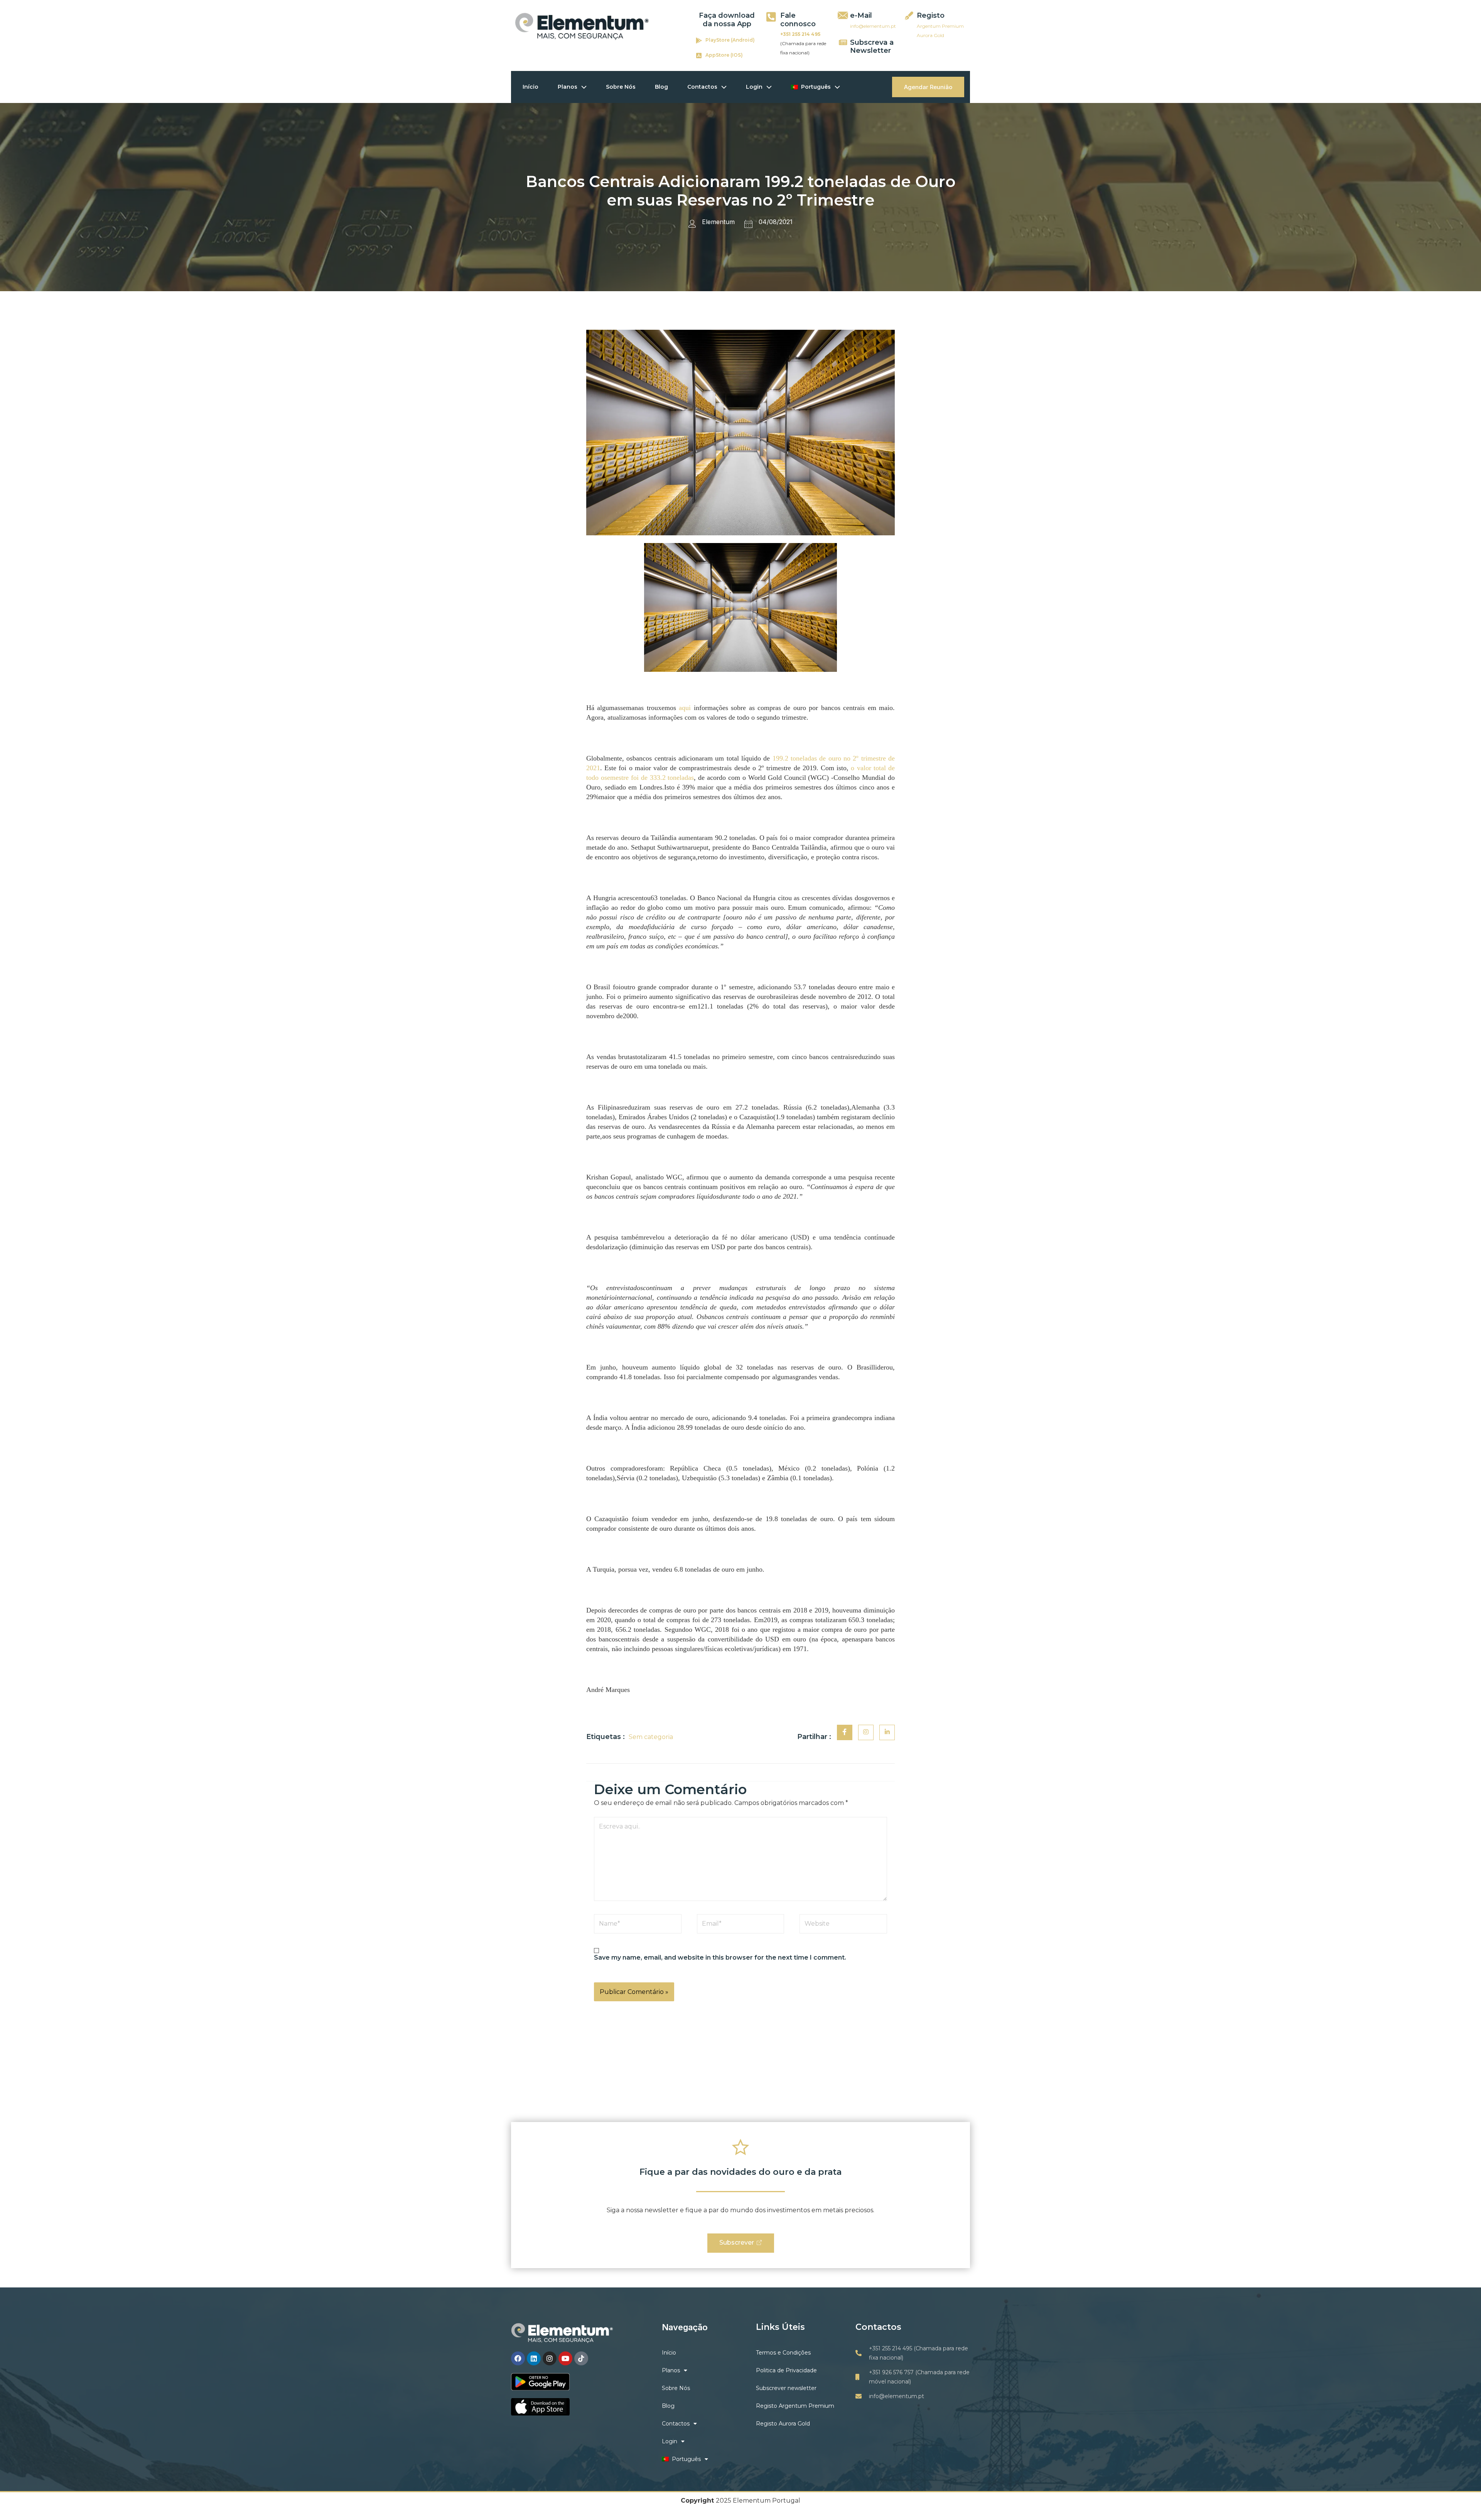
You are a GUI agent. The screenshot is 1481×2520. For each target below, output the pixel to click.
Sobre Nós (621, 87)
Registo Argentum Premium (795, 2406)
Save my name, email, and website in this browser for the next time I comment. (720, 1957)
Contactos (702, 87)
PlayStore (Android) (730, 40)
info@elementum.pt (873, 26)
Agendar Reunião (928, 87)
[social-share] (845, 1732)
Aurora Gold (930, 35)
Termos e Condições (783, 2353)
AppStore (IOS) (724, 55)
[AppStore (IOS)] (699, 56)
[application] (582, 87)
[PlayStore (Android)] (699, 40)
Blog (661, 87)
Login (754, 87)
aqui (685, 708)
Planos (568, 87)
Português (814, 87)
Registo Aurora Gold (783, 2424)
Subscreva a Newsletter (872, 47)
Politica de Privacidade (786, 2370)
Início (530, 87)
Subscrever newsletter (786, 2388)
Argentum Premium (940, 26)
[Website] (843, 1925)
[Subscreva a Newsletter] (843, 42)
